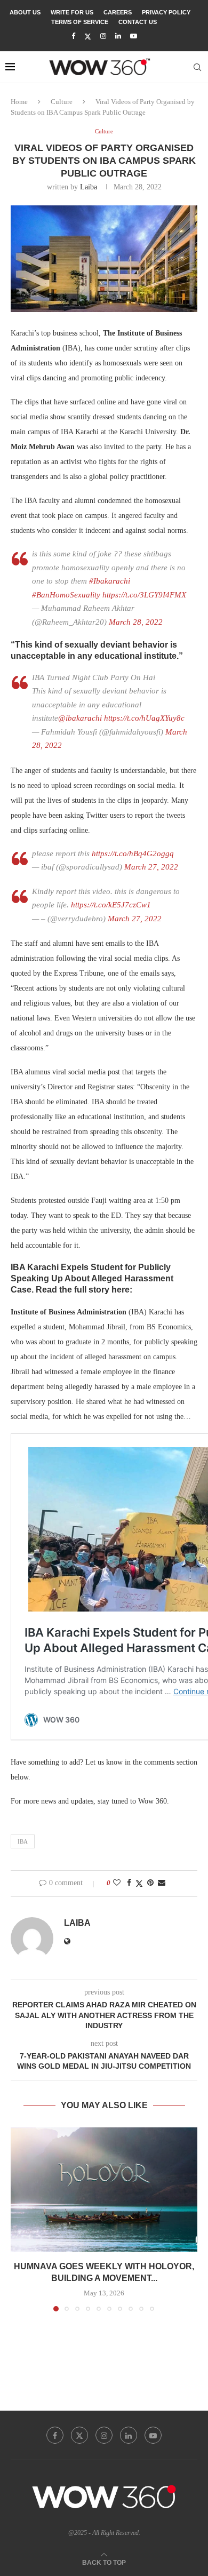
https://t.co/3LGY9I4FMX (144, 595)
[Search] (197, 67)
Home (19, 102)
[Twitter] (88, 37)
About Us (25, 12)
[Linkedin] (118, 36)
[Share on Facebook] (129, 1883)
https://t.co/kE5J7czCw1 (111, 905)
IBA (23, 1841)
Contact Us (138, 22)
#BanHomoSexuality (66, 595)
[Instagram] (103, 36)
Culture (62, 102)
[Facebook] (73, 36)
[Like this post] (117, 1883)
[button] (20, 2219)
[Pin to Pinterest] (150, 1883)
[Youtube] (134, 36)
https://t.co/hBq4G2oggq (133, 854)
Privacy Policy (166, 12)
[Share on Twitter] (139, 1884)
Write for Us (72, 12)
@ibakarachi (80, 718)
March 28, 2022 (136, 622)
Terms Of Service (80, 22)
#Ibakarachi (110, 581)
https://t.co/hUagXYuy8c (144, 718)
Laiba (89, 187)
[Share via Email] (162, 1883)
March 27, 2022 (151, 867)
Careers (118, 12)
